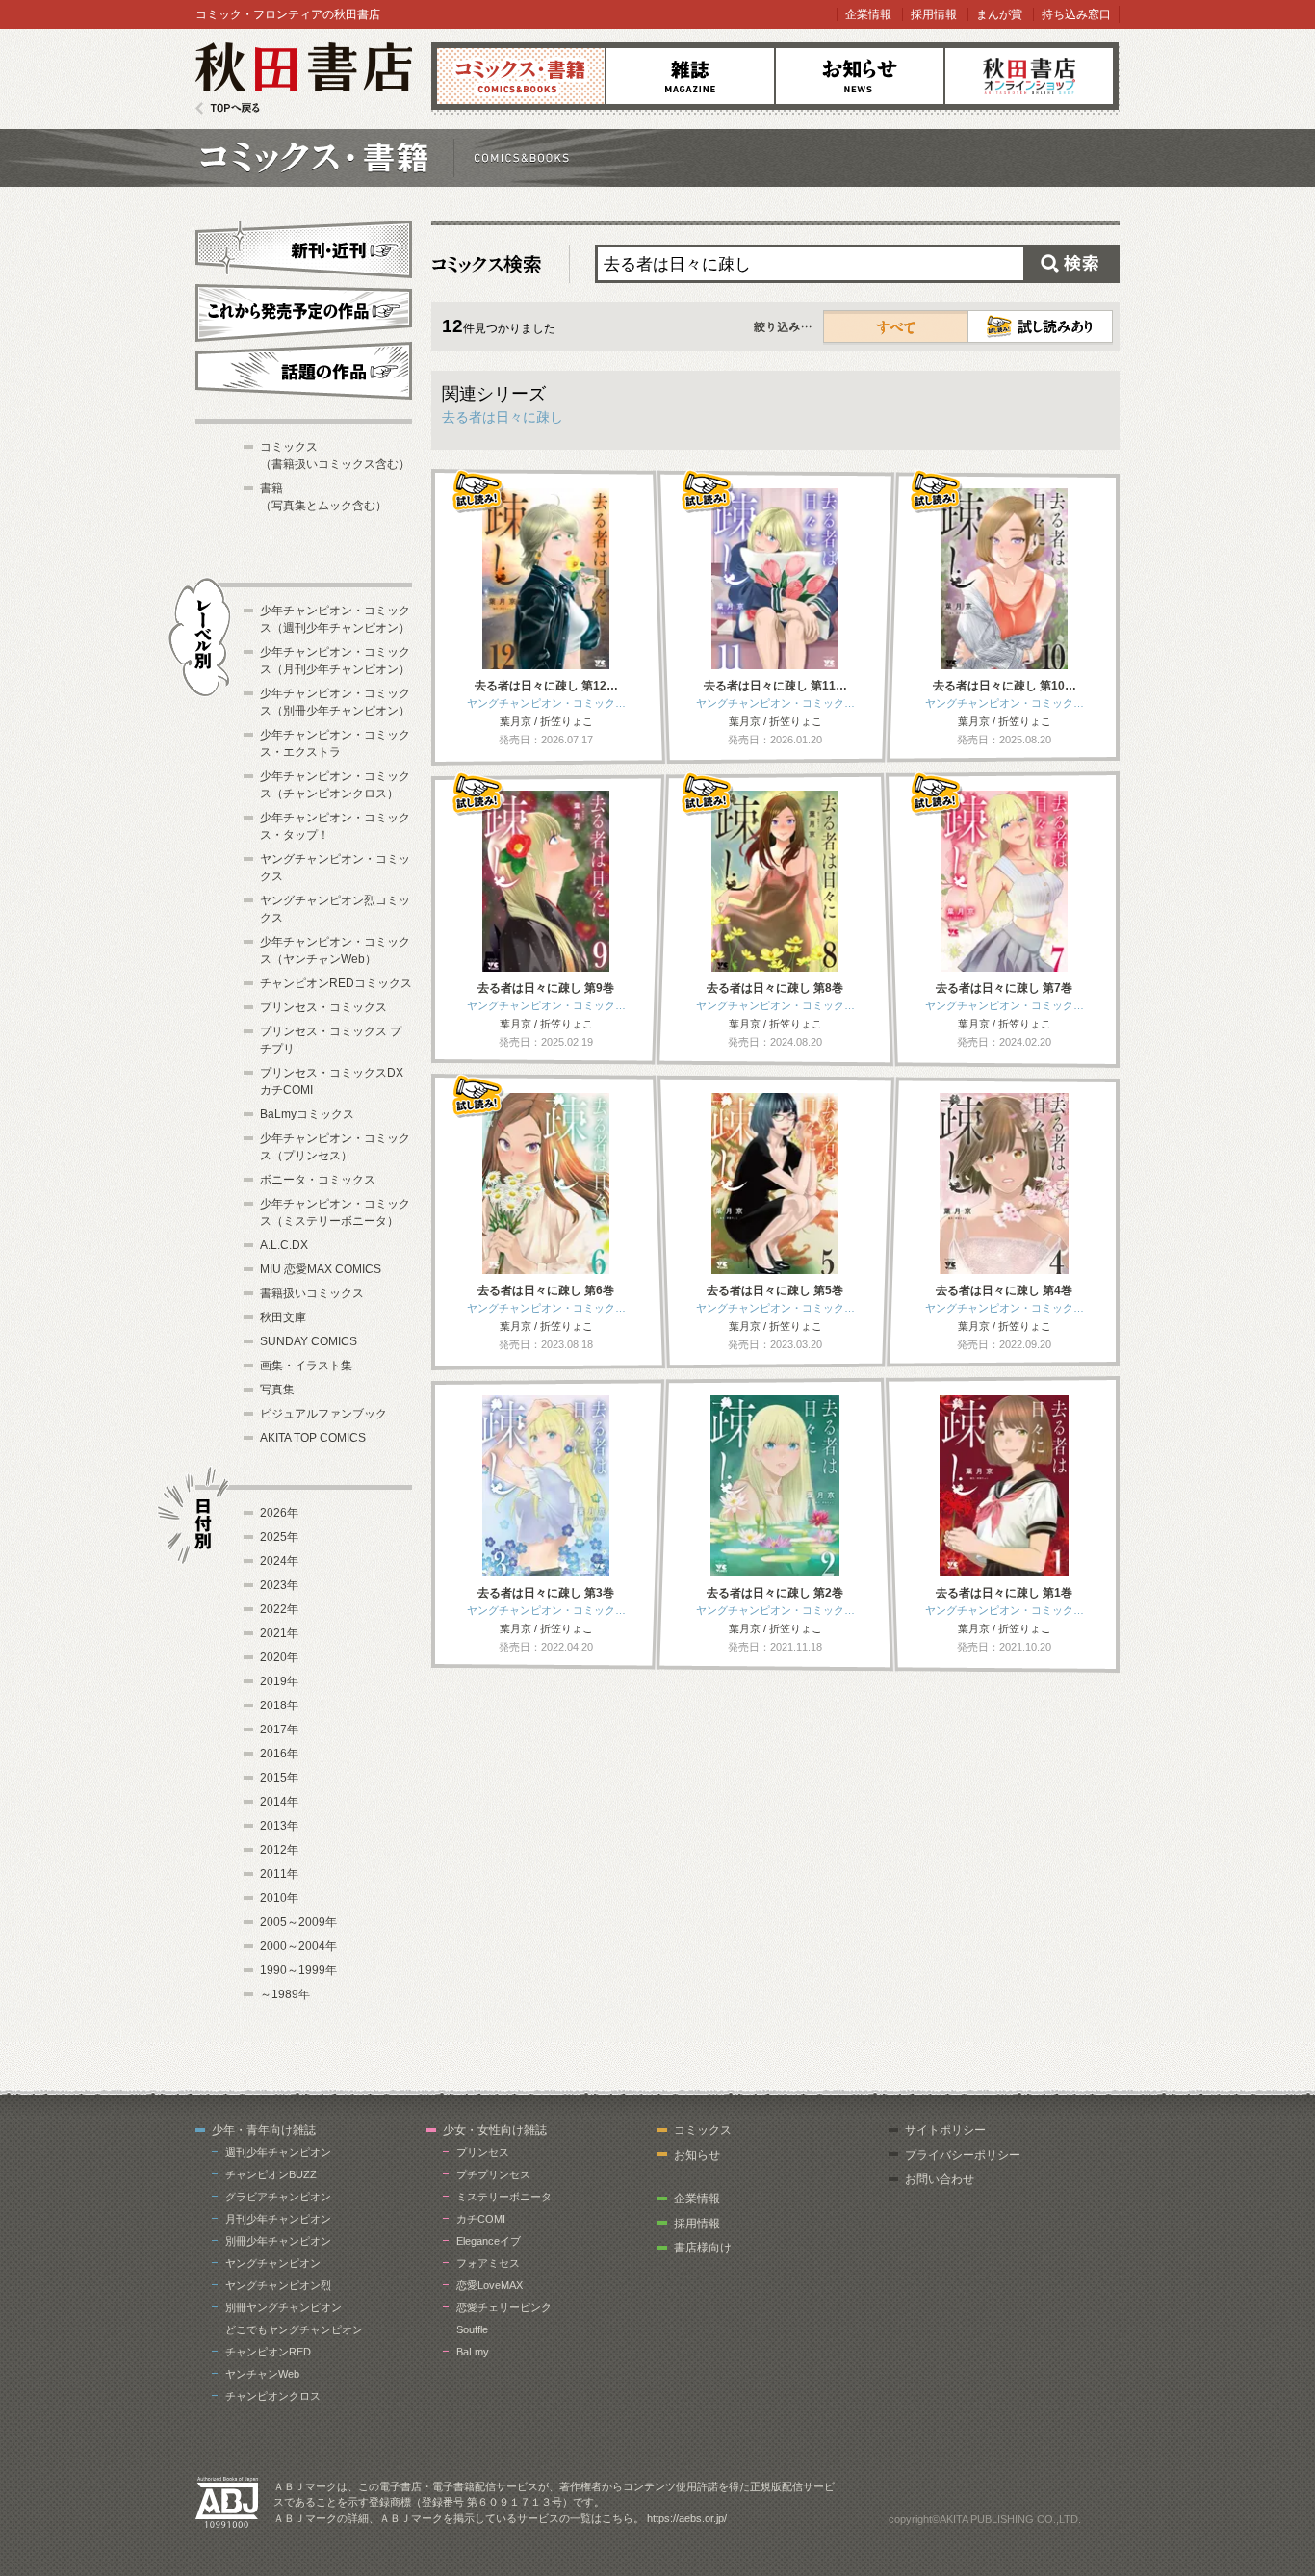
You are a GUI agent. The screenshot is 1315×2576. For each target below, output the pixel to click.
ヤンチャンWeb (262, 2374)
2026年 (279, 1513)
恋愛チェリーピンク (504, 2307)
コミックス (521, 76)
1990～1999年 (298, 1970)
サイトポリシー (945, 2130)
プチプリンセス (493, 2174)
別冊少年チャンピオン (278, 2241)
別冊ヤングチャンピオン (284, 2307)
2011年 (279, 1874)
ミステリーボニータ (504, 2197)
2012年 (279, 1850)
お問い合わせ (940, 2179)
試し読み (1040, 326)
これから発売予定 (304, 310)
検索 (1071, 264)
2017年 (279, 1730)
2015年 (279, 1778)
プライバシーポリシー (963, 2155)
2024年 (279, 1561)
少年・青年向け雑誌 (264, 2130)
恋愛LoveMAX (490, 2285)
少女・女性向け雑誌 (495, 2130)
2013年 (279, 1826)
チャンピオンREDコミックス (336, 983)
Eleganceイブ (489, 2241)
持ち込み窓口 (1076, 14)
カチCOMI (481, 2219)
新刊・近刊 (304, 247)
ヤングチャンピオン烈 (278, 2285)
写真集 (277, 1390)
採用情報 (934, 14)
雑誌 (690, 76)
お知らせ (860, 76)
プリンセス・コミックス (323, 1007)
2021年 (279, 1633)
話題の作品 (304, 371)
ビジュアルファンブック (323, 1414)
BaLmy (473, 2352)
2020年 (279, 1657)
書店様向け (703, 2248)
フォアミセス (488, 2263)
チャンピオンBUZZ (271, 2174)
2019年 (279, 1681)
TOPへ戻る (228, 108)
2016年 (279, 1754)
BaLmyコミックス (307, 1114)
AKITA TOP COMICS (313, 1438)
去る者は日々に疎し (503, 417)
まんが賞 (999, 14)
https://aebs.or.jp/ (687, 2518)
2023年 (279, 1585)
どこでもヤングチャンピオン (294, 2329)
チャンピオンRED (268, 2352)
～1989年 (285, 1994)
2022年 (279, 1609)
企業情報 (868, 14)
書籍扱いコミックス (312, 1293)
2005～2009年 (298, 1922)
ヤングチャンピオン (273, 2263)
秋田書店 (304, 78)
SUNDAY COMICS (309, 1341)
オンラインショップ (1029, 76)
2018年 (279, 1705)
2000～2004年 (298, 1946)
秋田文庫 (283, 1317)
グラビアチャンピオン (278, 2197)
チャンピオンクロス (273, 2396)
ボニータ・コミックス (318, 1180)
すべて (896, 326)
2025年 (279, 1537)
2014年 (279, 1802)
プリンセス (483, 2152)
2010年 (279, 1898)
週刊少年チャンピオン (278, 2152)
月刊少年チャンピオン (278, 2219)
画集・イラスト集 (306, 1366)
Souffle (472, 2329)
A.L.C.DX (284, 1245)
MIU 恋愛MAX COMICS (321, 1269)
